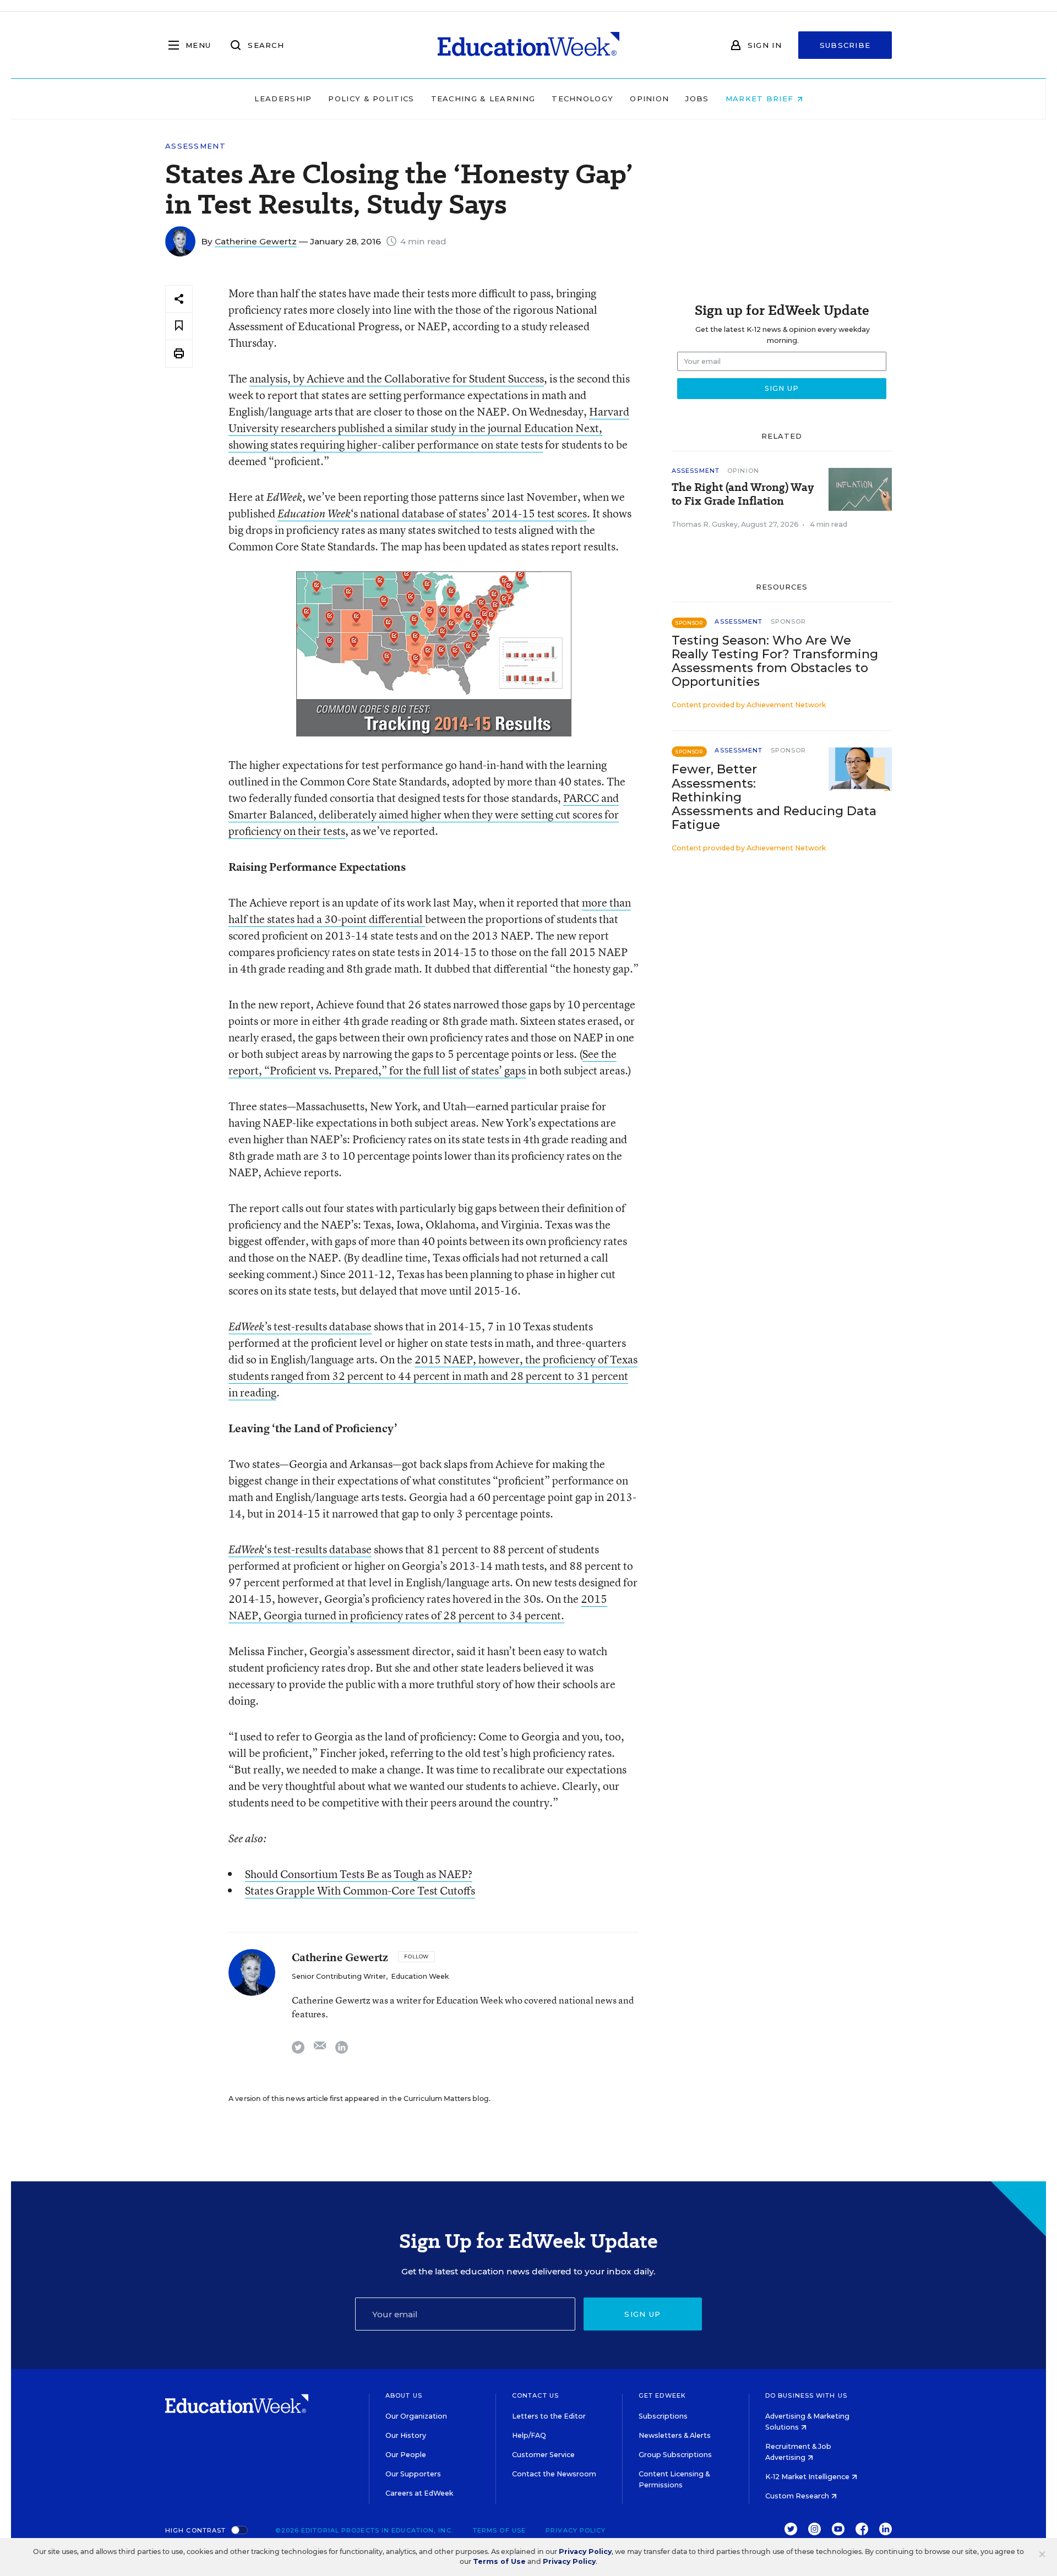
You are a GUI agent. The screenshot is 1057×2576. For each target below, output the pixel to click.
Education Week (314, 514)
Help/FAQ (529, 2435)
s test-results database (319, 1326)
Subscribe (845, 45)
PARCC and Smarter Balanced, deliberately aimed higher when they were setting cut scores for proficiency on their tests (424, 814)
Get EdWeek (662, 2395)
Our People (406, 2455)
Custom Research (798, 2496)
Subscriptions (663, 2416)
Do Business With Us (806, 2395)
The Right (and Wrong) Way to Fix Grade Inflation (743, 494)
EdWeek (246, 1549)
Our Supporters (413, 2474)
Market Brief (761, 99)
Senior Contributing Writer (339, 1976)
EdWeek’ (248, 1327)
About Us (404, 2395)
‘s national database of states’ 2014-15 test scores (469, 513)
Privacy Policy (576, 2530)
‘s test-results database (318, 1549)
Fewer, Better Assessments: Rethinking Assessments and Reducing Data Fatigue (774, 797)
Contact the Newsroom (554, 2474)
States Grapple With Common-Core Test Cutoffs (360, 1890)
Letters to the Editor (549, 2416)
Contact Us (535, 2395)
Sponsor (789, 621)
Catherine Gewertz (256, 241)
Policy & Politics (371, 99)
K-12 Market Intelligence (808, 2477)
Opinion (649, 99)
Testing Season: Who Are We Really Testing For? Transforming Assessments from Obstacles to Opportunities (775, 661)
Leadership (283, 99)
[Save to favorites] (179, 326)
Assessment (195, 146)
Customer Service (543, 2455)
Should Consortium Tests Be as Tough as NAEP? (359, 1874)
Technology (582, 99)
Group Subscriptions (675, 2455)
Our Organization (416, 2416)
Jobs (697, 99)
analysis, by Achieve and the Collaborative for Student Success (397, 378)
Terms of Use (499, 2530)
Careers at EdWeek (419, 2493)
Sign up (642, 2314)
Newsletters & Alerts (675, 2435)
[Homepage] (528, 45)
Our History (406, 2435)
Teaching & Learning (483, 99)
